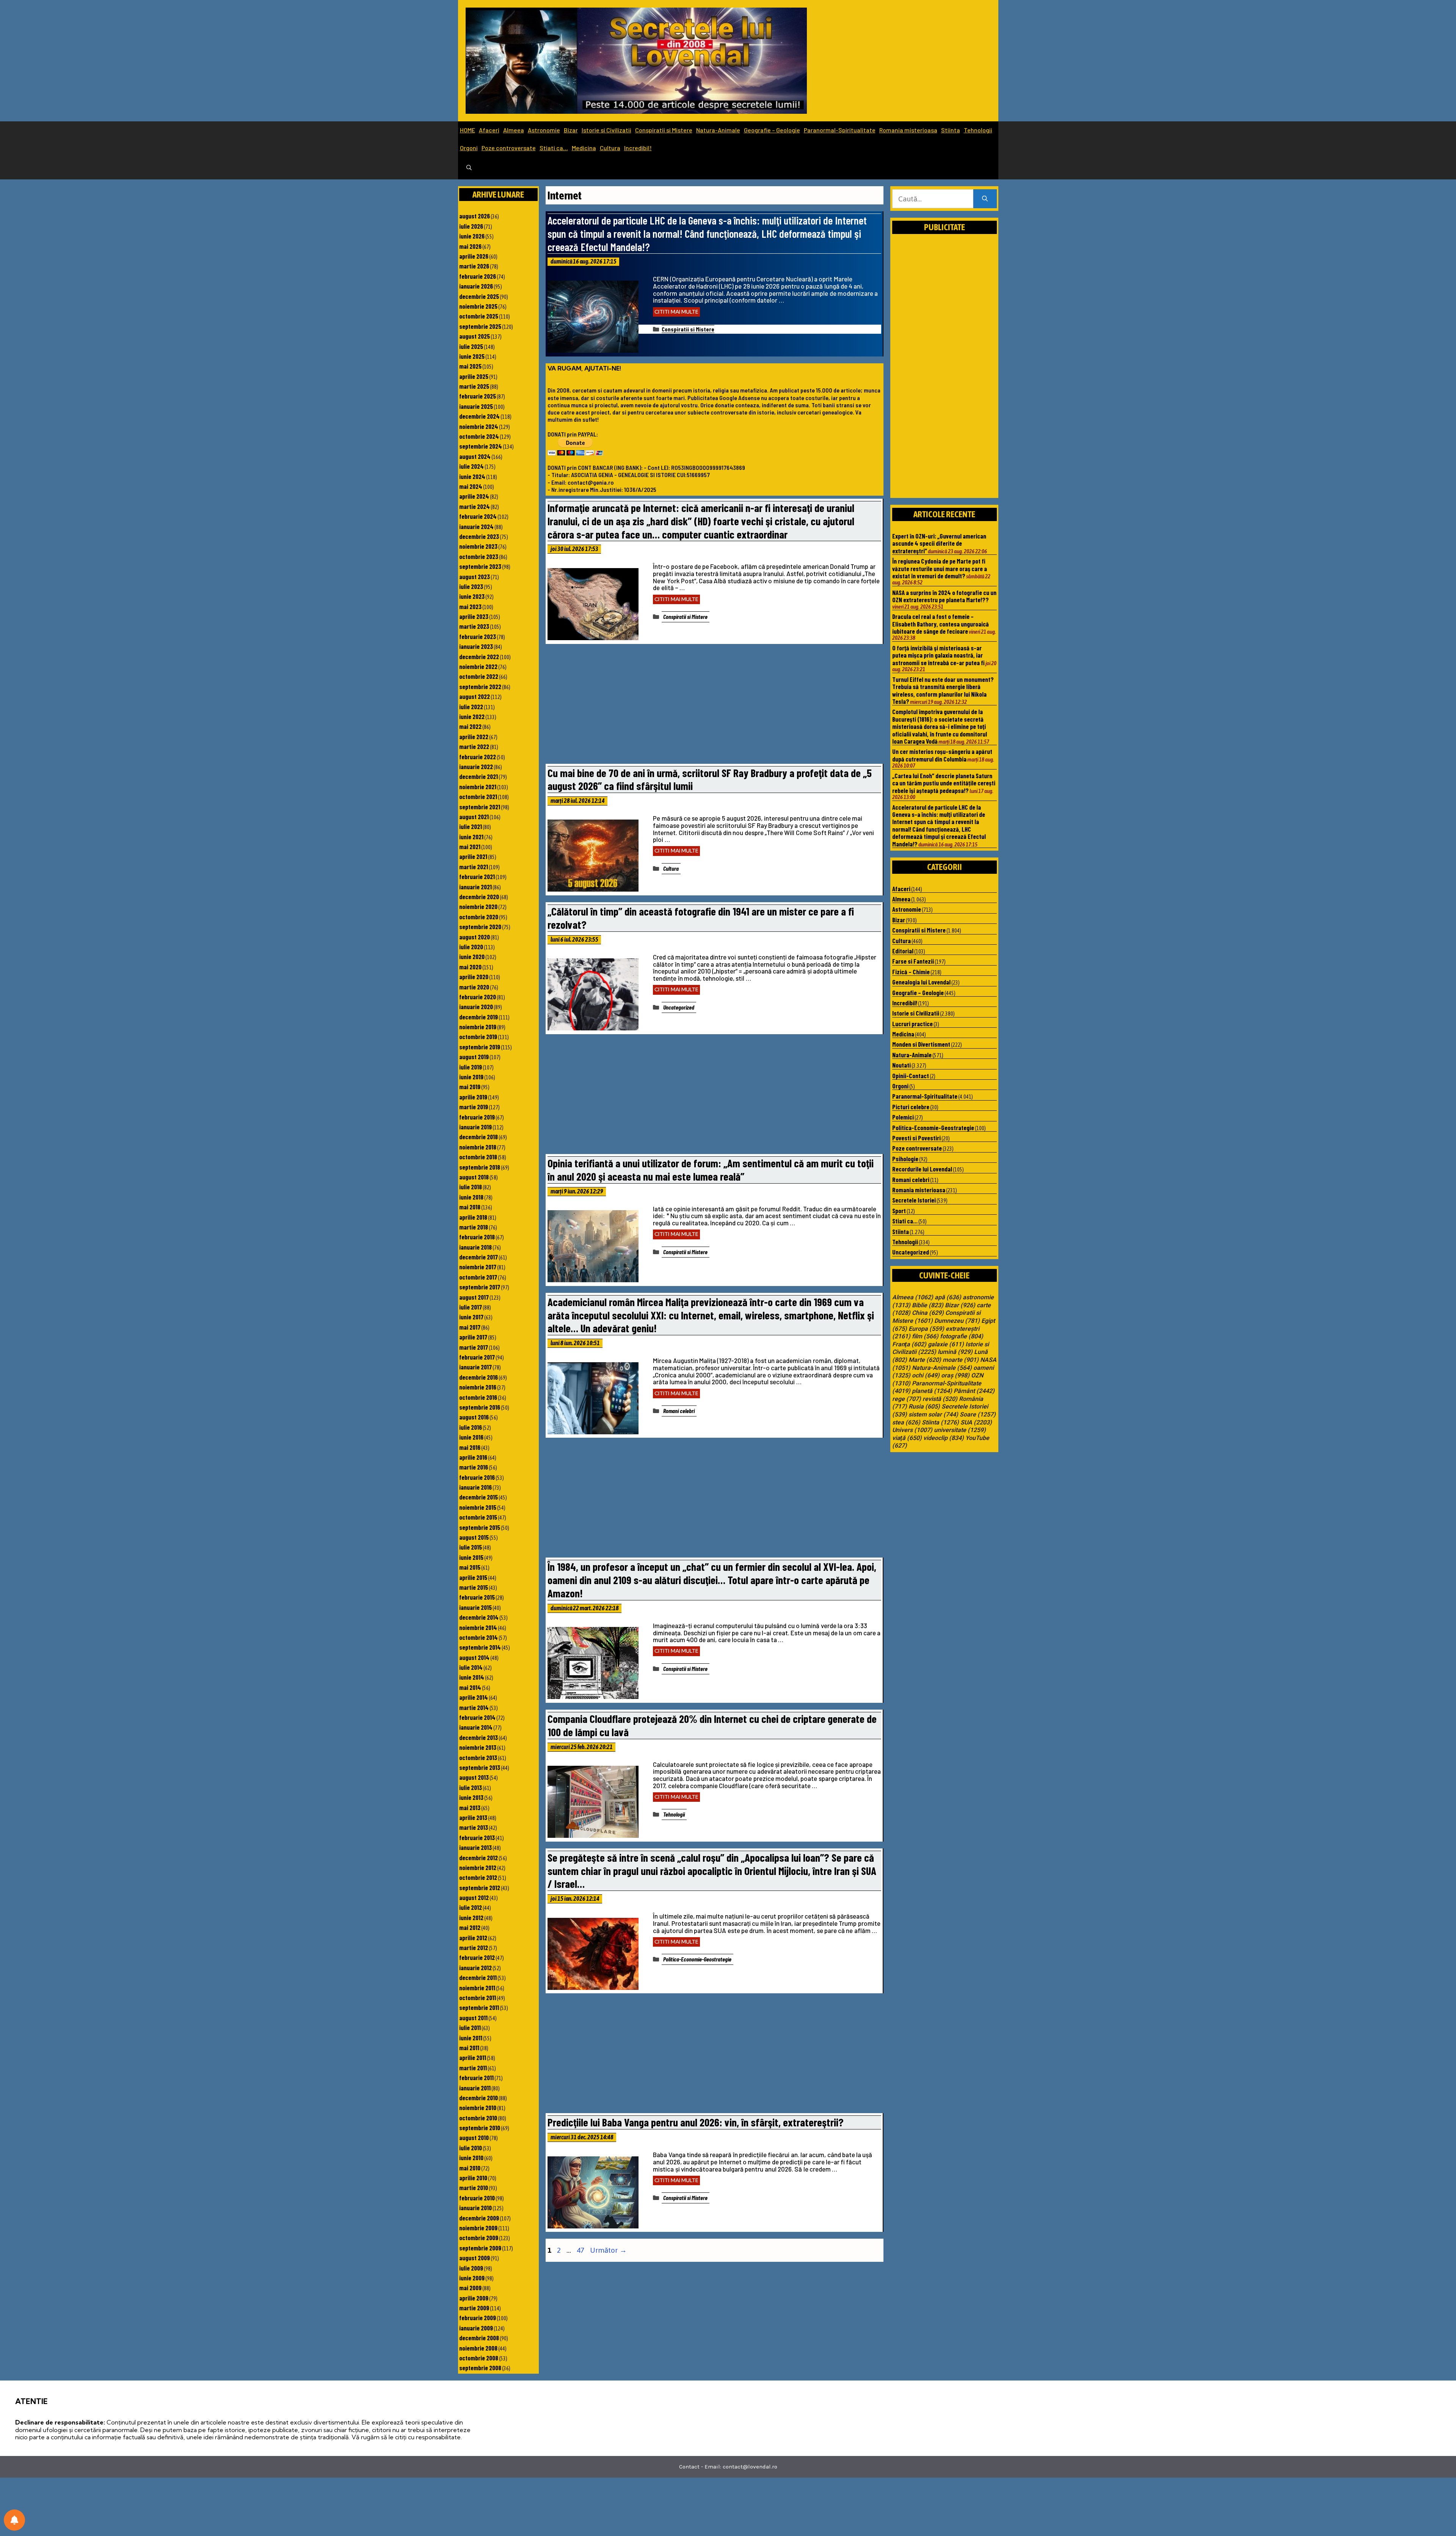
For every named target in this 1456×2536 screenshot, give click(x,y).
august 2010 (474, 2137)
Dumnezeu (957, 1321)
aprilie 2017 (473, 1337)
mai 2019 (470, 1087)
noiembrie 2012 (478, 1867)
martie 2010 (474, 2187)
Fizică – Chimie (911, 972)
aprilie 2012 (473, 1938)
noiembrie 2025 (478, 306)
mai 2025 (470, 366)
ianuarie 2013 (475, 1847)
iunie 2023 (472, 596)
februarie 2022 (478, 757)
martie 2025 (474, 386)
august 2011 (473, 2018)
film (925, 1336)
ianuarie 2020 (476, 1007)
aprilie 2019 (473, 1097)
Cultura (610, 148)
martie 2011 (473, 2068)
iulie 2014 (471, 1667)
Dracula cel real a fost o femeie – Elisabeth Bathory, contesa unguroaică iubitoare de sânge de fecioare (941, 624)
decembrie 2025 (479, 296)
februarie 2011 (476, 2077)
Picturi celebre (911, 1107)
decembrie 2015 (479, 1497)
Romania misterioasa (908, 130)
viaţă (907, 1438)
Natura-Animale (718, 130)
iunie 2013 (471, 1797)
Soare (978, 1415)
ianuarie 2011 (475, 2088)
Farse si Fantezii (913, 961)
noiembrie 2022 (478, 666)
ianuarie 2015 (475, 1607)
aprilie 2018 (473, 1217)
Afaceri (489, 130)
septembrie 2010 (480, 2128)
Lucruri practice (912, 1024)
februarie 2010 (477, 2198)
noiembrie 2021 (478, 787)
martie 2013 (474, 1827)
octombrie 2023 (479, 556)
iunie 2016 (471, 1437)
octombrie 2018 (478, 1157)
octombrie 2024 (479, 436)
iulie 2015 (471, 1547)
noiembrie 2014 (478, 1627)
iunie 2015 (471, 1557)
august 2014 (474, 1657)
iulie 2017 (471, 1307)
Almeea (514, 130)
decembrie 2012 (479, 1858)
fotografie (962, 1336)
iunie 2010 (471, 2158)
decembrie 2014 (479, 1617)
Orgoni (469, 148)
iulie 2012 (471, 1907)
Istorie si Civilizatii (606, 130)
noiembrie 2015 (478, 1507)
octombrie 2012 (478, 1877)
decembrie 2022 (479, 656)
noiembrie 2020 (478, 906)
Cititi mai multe (676, 312)
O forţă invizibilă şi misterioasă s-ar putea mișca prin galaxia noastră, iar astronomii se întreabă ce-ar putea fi (938, 655)
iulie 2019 (471, 1067)
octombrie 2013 (478, 1757)
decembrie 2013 (479, 1737)
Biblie (928, 1305)
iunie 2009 (472, 2278)
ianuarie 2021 (475, 887)
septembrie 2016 (480, 1407)
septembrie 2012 (480, 1887)
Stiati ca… (554, 148)
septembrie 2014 (480, 1647)
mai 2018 (470, 1207)
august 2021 (474, 817)
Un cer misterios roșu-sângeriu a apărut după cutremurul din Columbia (942, 755)
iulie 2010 (471, 2148)
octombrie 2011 (478, 1997)
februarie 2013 (477, 1837)
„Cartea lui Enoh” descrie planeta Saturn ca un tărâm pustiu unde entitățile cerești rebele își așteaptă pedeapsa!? (944, 783)
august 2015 (474, 1537)
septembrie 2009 (480, 2248)
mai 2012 (470, 1927)
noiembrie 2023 (478, 546)
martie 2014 (474, 1707)
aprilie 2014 (474, 1697)
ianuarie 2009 (476, 2328)
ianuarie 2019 (475, 1127)
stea (906, 1423)
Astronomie (544, 130)
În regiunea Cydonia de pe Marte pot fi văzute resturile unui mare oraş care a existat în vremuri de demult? (940, 568)
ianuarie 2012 (475, 1968)
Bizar (571, 130)
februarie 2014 (477, 1717)
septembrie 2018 (480, 1167)
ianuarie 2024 (476, 526)
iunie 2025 (472, 356)
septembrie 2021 (480, 807)
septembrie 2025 (480, 326)
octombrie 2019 (478, 1036)
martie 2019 (474, 1107)
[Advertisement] (714, 706)
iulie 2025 (471, 346)
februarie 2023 (478, 636)
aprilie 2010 (473, 2178)
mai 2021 (470, 846)
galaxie (946, 1344)
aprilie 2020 (474, 977)
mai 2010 (470, 2168)
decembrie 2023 (479, 536)
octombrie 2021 (478, 796)
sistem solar (933, 1415)
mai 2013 (470, 1807)
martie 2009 (474, 2308)
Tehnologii (978, 130)
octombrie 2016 (478, 1397)
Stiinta (951, 130)
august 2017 (474, 1297)
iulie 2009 (471, 2268)
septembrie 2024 (481, 446)
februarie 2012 (477, 1957)
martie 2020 (474, 987)
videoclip (944, 1438)
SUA (976, 1423)
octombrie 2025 (479, 316)
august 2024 (475, 456)
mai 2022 (470, 726)
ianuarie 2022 (476, 766)
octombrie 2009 (479, 2238)
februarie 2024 (478, 516)
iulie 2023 (471, 586)
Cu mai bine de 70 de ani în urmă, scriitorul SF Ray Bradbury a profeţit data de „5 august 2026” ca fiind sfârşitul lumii (710, 779)
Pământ (974, 1391)
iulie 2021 (471, 826)
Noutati (901, 1065)
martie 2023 (474, 626)
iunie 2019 (471, 1077)
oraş (955, 1376)
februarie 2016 (477, 1477)
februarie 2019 (477, 1117)
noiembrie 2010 (478, 2107)
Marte (925, 1360)
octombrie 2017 (478, 1277)
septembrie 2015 (480, 1527)
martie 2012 (474, 1947)
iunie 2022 (472, 716)
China (928, 1313)
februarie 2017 (477, 1357)
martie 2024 (475, 506)
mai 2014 (470, 1687)
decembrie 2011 (478, 1977)
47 (581, 2250)
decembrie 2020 (479, 897)
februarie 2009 (478, 2318)
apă (948, 1297)
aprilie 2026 (474, 256)
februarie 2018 (477, 1237)
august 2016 (474, 1417)
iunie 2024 (472, 476)
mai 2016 (470, 1447)
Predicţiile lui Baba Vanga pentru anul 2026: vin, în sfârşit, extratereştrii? (696, 2122)
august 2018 (474, 1177)
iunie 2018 (471, 1197)
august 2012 (474, 1897)
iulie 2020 (471, 947)
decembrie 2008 (479, 2338)
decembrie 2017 (479, 1257)
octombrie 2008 (479, 2358)
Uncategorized (679, 1007)
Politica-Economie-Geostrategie (697, 1959)
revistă (940, 1399)
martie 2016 (474, 1467)
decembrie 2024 (479, 416)
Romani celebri (679, 1411)
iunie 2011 (471, 2038)
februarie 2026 (478, 276)
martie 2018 (474, 1227)
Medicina (584, 148)
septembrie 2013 (480, 1767)
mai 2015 (470, 1567)
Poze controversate (509, 148)
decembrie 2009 (479, 2218)
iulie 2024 (471, 466)
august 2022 (475, 696)
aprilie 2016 (473, 1457)
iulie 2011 (470, 2027)
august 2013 (474, 1777)
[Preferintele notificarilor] (14, 2520)
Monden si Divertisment (921, 1044)
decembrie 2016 (479, 1377)
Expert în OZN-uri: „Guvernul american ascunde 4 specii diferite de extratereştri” (939, 543)
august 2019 (474, 1057)
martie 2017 (474, 1347)
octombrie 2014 (479, 1637)
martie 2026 (474, 266)
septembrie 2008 (480, 2368)
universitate (960, 1430)
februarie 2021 (477, 876)
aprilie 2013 (473, 1817)
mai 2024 (471, 486)
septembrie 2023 (480, 566)
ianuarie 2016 (475, 1487)
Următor (608, 2250)
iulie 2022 (471, 707)
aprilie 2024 (474, 496)
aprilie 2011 (473, 2057)
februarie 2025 (478, 396)
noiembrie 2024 (479, 426)
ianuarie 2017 (475, 1367)
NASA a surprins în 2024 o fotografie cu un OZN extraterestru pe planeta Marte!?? (944, 596)
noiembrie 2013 (478, 1747)
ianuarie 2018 (475, 1247)
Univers (912, 1430)
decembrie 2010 (479, 2098)
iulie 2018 (471, 1187)
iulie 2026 (471, 226)
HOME (468, 130)
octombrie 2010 (478, 2118)
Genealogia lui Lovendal (921, 982)
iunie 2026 (472, 236)
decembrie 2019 (479, 1017)
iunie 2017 (471, 1317)
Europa (926, 1329)
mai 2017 (470, 1327)
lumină (955, 1352)
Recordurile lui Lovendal (922, 1169)
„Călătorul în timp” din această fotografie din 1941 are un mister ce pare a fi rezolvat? (701, 918)
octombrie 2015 (478, 1517)
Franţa (909, 1344)
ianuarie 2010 (475, 2208)
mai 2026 (470, 246)
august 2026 (475, 216)
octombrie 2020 (479, 917)
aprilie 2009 (474, 2298)
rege (907, 1399)
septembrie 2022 (480, 686)
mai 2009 (470, 2288)
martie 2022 (474, 746)
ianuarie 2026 (476, 286)
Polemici (903, 1117)
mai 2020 (470, 967)
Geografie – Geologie (772, 130)
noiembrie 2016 (478, 1387)
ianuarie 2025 (476, 406)
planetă (932, 1391)
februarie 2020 (478, 997)
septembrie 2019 (480, 1047)
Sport (899, 1211)
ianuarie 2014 (476, 1727)
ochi (926, 1376)
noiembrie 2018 (478, 1147)
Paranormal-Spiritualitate (840, 130)
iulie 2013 (471, 1787)
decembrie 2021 (479, 776)
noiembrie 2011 (477, 1988)
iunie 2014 (472, 1677)
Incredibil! (638, 148)
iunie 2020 (472, 956)
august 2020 (475, 937)
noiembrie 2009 (478, 2228)
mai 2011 (469, 2048)
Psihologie (905, 1159)
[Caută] (985, 199)
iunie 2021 (471, 837)
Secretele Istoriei (914, 1200)
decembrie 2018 (479, 1137)
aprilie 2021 (473, 856)
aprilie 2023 (474, 616)
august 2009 (475, 2258)
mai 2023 (470, 606)
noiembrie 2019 (478, 1027)
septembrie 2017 (480, 1287)
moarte (961, 1360)
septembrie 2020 (480, 926)
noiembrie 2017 (478, 1267)
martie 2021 (474, 867)
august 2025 (475, 336)
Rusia (924, 1407)
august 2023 (475, 576)
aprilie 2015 (473, 1577)
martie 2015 (474, 1587)
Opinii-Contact (911, 1076)
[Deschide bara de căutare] (469, 168)
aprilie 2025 (474, 376)
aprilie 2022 (474, 736)
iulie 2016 (471, 1427)
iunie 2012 (471, 1917)
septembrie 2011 (479, 2007)
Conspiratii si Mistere (664, 130)
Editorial (903, 951)
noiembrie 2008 (478, 2348)
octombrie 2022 (479, 676)
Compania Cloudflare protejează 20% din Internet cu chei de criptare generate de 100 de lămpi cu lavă (712, 1725)
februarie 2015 (477, 1597)
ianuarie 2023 (476, 646)
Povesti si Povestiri (916, 1138)
